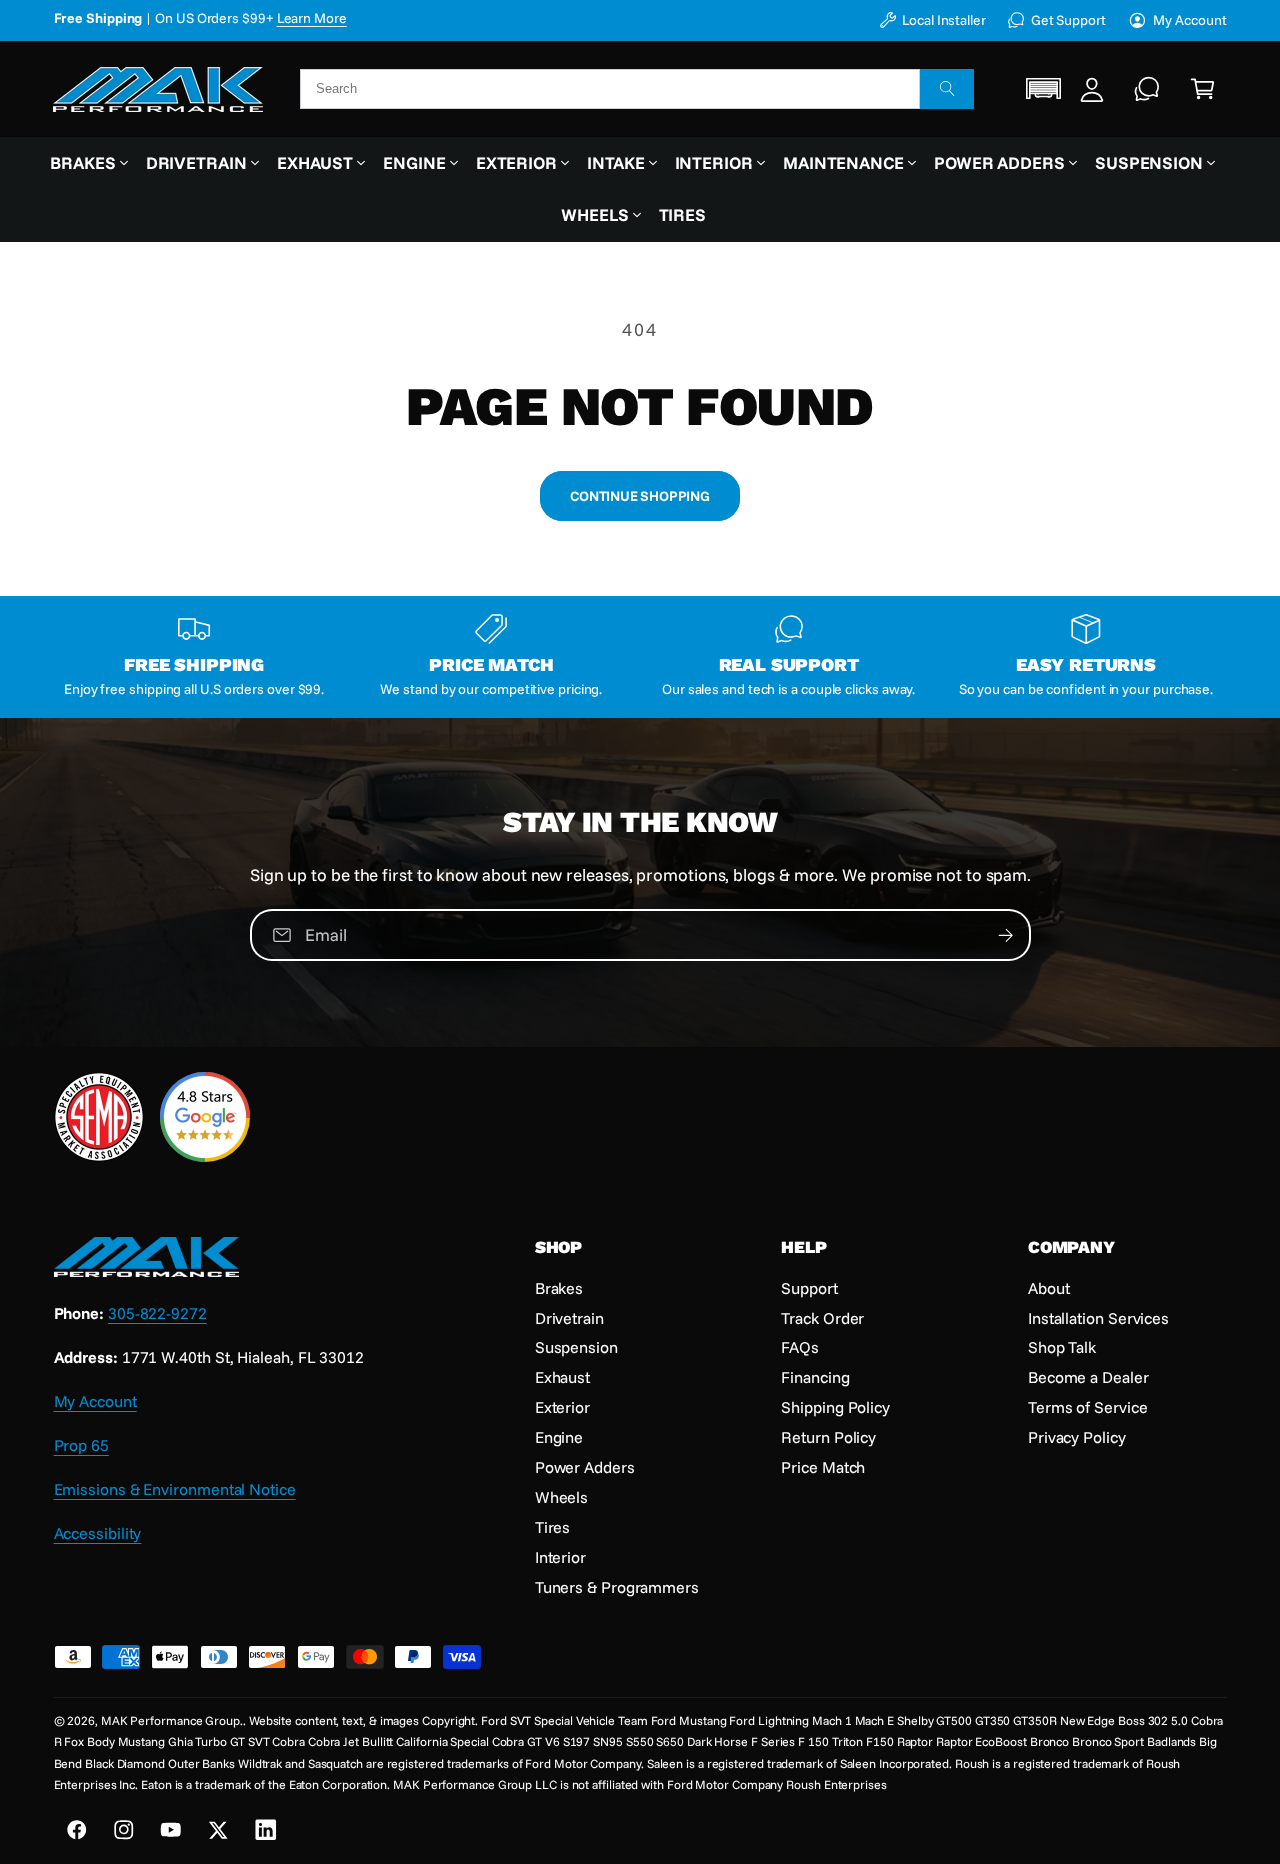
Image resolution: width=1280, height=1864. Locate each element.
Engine (414, 162)
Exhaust (315, 162)
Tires (553, 1527)
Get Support (1068, 19)
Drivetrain (196, 162)
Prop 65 (81, 1445)
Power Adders (999, 162)
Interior (714, 162)
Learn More (351, 17)
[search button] (947, 89)
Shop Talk (1062, 1347)
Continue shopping (639, 495)
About (1049, 1288)
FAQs (800, 1347)
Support (809, 1288)
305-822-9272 (157, 1313)
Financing (815, 1377)
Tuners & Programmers (617, 1587)
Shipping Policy (835, 1407)
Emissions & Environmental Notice (175, 1489)
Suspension (1149, 162)
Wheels (595, 214)
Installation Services (1098, 1318)
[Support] (1148, 89)
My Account (1189, 19)
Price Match (823, 1467)
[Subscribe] (1005, 935)
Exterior (516, 162)
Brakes (83, 162)
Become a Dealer (1088, 1377)
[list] (640, 657)
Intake (616, 162)
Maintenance (843, 162)
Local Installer (944, 19)
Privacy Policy (1077, 1437)
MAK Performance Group (170, 1720)
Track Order (822, 1318)
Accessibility (98, 1533)
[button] (1044, 88)
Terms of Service (1088, 1407)
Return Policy (828, 1437)
